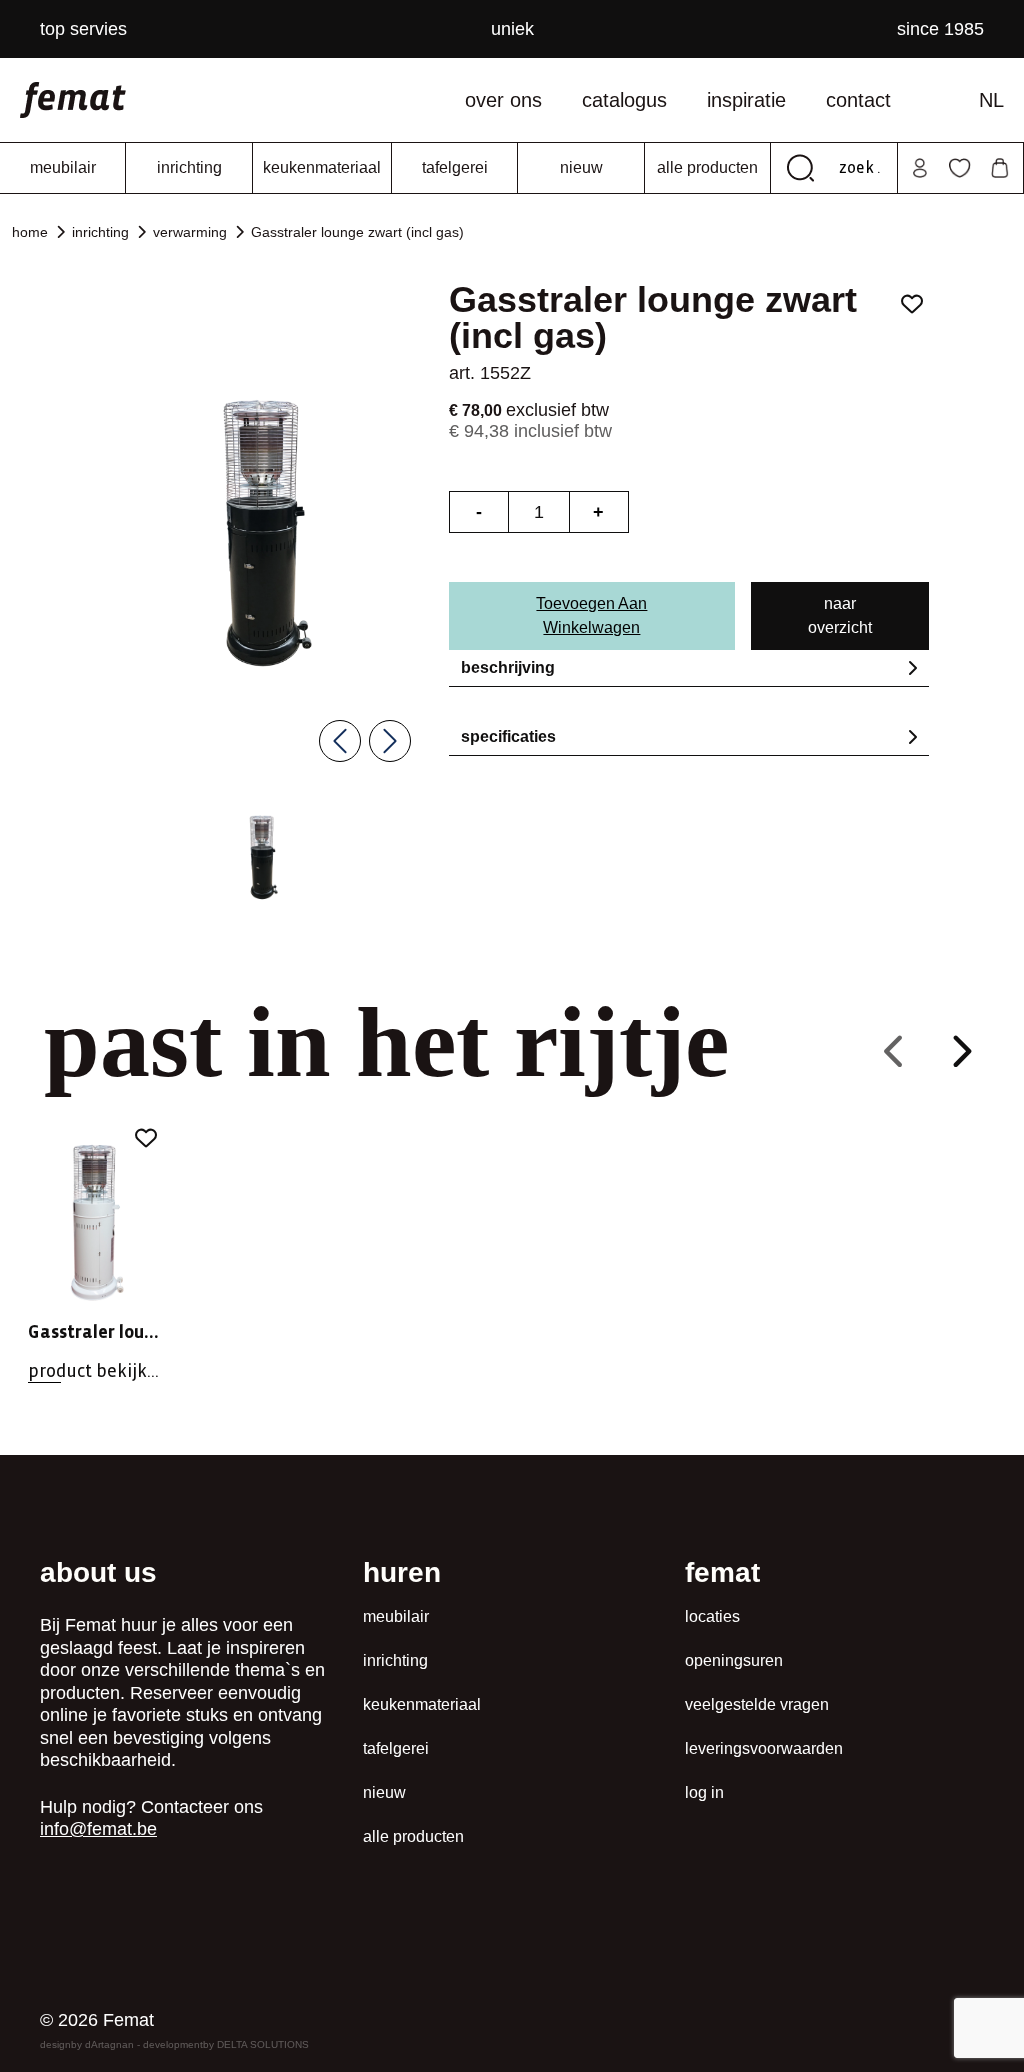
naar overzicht (840, 615)
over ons (503, 100)
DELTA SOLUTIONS (263, 2044)
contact (858, 100)
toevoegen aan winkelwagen (591, 615)
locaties (712, 1616)
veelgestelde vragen (757, 1704)
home (30, 232)
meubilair (63, 167)
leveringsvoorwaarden (764, 1748)
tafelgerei (455, 167)
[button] (262, 857)
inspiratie (746, 100)
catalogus (624, 100)
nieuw (581, 167)
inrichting (189, 167)
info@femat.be (98, 1829)
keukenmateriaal (322, 167)
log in (704, 1792)
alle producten (707, 167)
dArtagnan (109, 2044)
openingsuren (734, 1660)
